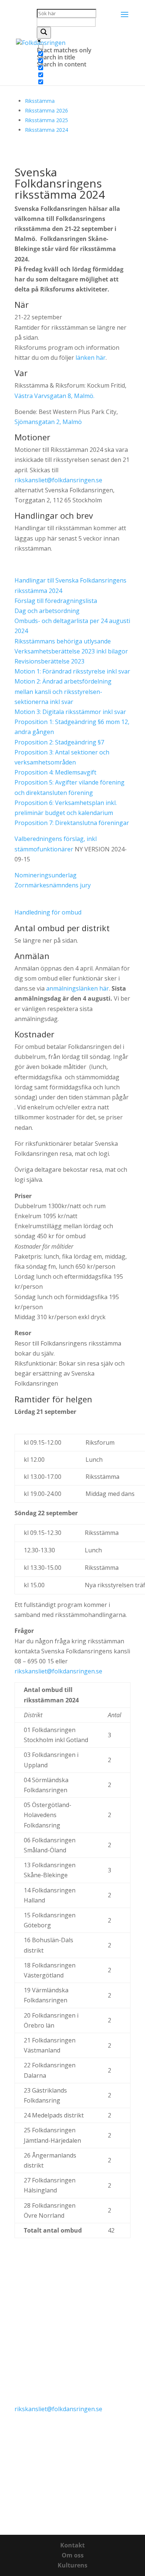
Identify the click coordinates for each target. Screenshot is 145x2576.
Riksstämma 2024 (46, 130)
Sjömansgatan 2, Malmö (48, 422)
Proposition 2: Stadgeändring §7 (59, 742)
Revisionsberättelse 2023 (49, 661)
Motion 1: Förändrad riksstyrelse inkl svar (72, 671)
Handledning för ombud (48, 912)
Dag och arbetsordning (47, 611)
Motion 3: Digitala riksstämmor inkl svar (70, 712)
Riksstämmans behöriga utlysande (63, 641)
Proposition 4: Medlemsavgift (55, 772)
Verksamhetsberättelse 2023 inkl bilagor (71, 651)
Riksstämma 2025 (46, 120)
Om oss (73, 2555)
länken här (90, 358)
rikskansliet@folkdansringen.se (58, 480)
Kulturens (72, 2565)
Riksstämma (40, 101)
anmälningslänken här (78, 988)
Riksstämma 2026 (46, 110)
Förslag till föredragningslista (56, 601)
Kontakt (72, 2545)
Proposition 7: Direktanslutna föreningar (72, 823)
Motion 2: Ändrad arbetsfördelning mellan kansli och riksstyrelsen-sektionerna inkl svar (63, 691)
